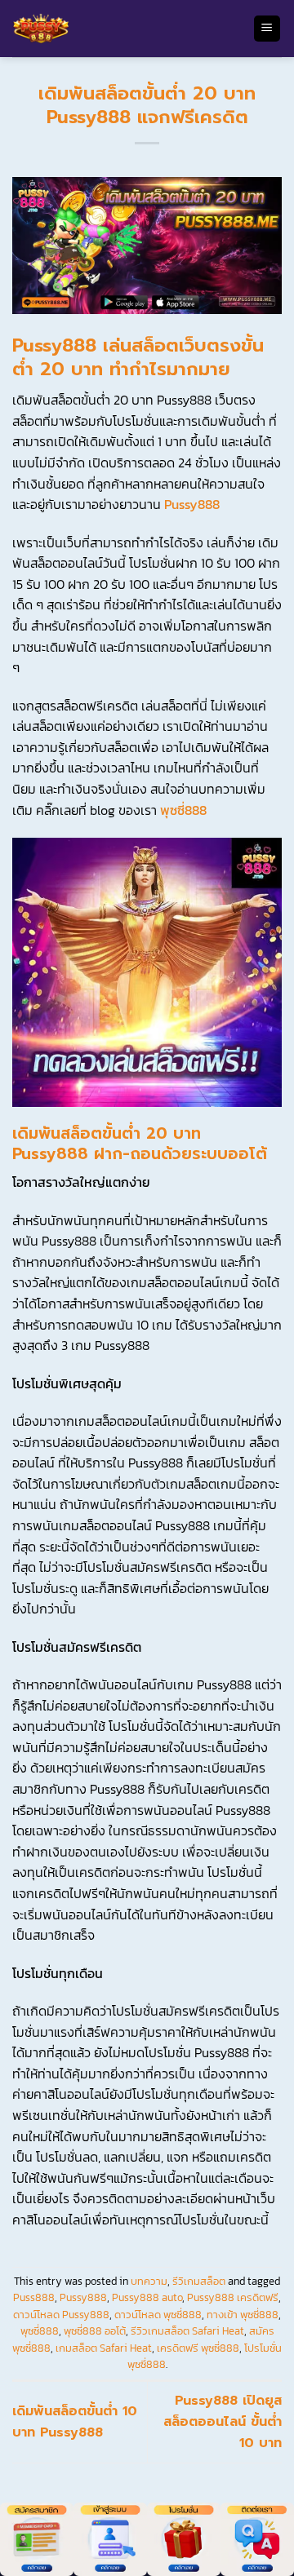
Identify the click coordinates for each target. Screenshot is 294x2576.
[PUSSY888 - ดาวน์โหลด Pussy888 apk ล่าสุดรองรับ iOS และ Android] (126, 29)
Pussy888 (192, 504)
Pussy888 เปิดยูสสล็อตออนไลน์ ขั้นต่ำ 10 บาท (223, 2421)
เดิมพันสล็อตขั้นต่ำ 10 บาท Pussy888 (75, 2422)
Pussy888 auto (147, 2297)
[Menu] (267, 29)
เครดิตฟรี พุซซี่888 (198, 2348)
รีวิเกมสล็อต (199, 2281)
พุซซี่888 (183, 810)
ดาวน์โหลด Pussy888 (61, 2315)
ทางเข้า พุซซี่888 (243, 2315)
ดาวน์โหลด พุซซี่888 (158, 2315)
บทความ (149, 2281)
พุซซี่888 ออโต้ (95, 2331)
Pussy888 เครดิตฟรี (233, 2297)
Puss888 (34, 2297)
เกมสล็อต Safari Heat (104, 2348)
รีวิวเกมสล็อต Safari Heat (187, 2331)
